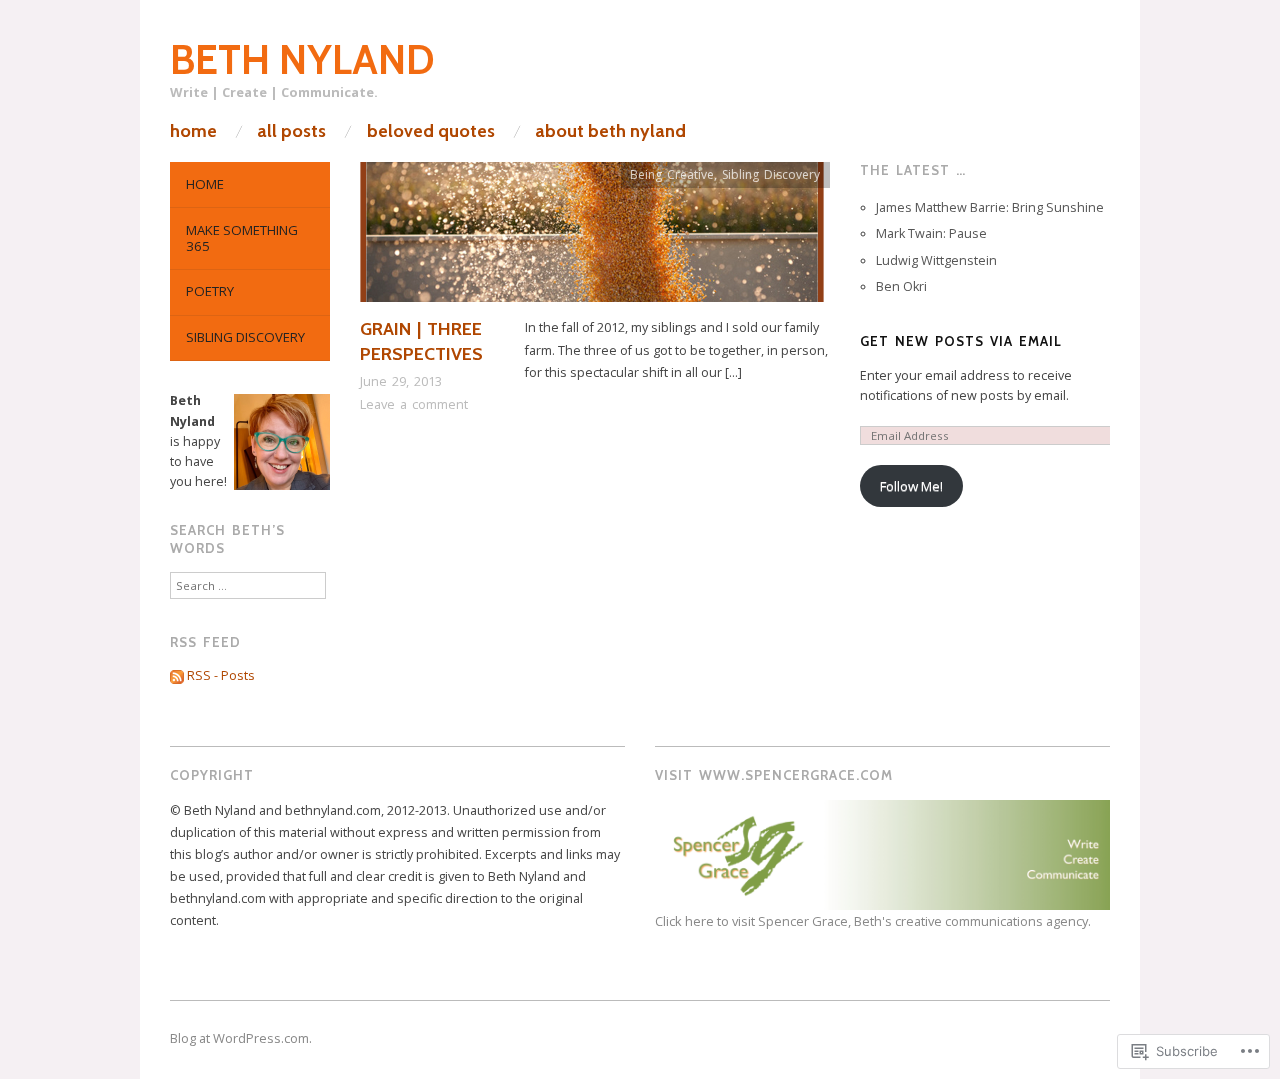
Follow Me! (911, 486)
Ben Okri (901, 286)
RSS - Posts (221, 675)
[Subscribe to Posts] (177, 675)
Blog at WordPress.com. (241, 1038)
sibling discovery (245, 337)
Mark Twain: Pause (931, 233)
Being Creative (672, 174)
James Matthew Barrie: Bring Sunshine (990, 207)
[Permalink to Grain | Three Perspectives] (592, 238)
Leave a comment (414, 404)
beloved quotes (431, 131)
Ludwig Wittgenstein (936, 260)
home (193, 131)
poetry (210, 291)
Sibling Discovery (771, 174)
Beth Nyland (302, 59)
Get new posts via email (961, 341)
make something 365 (242, 238)
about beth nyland (610, 131)
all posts (291, 131)
